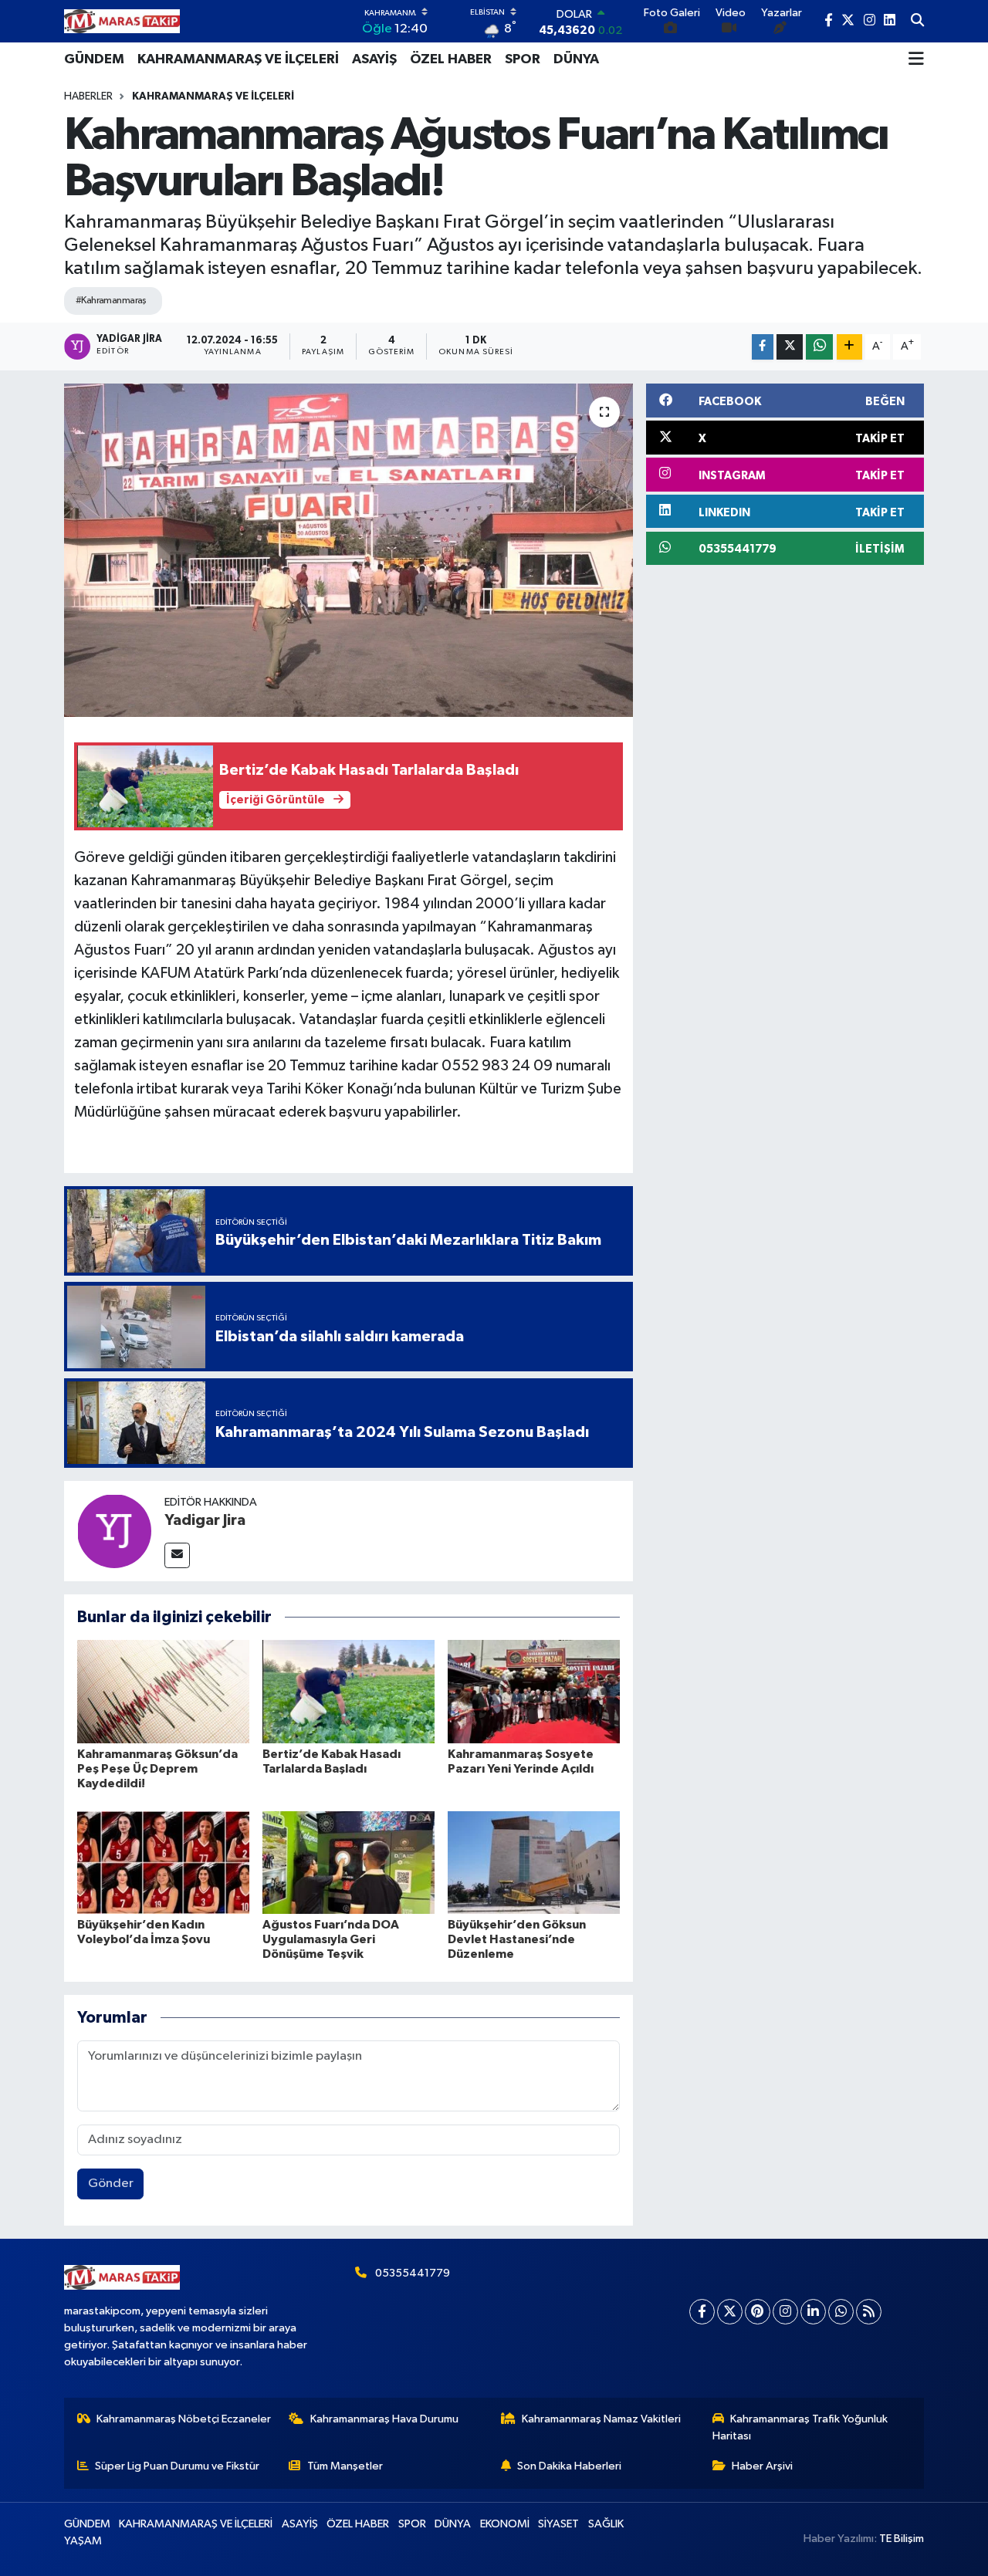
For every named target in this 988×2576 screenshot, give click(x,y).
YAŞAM (83, 2541)
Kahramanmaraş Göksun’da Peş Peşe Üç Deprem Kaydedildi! (157, 1769)
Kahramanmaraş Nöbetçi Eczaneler (184, 2419)
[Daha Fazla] (849, 347)
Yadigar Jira (205, 1520)
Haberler (88, 96)
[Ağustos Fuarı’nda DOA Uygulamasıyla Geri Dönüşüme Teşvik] (349, 1863)
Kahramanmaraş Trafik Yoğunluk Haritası (800, 2427)
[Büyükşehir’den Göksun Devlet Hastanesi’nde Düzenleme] (534, 1863)
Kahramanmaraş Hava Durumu (384, 2419)
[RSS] (869, 2312)
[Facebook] (702, 2312)
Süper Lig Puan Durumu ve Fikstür (177, 2466)
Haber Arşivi (762, 2466)
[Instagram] (785, 2312)
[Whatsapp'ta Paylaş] (819, 347)
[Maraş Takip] (122, 21)
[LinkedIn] (813, 2312)
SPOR (523, 59)
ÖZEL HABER (451, 59)
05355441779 (413, 2273)
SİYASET (558, 2524)
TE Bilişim (902, 2539)
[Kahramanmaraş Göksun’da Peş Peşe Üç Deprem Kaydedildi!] (163, 1691)
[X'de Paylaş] (790, 347)
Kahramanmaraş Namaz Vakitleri (601, 2419)
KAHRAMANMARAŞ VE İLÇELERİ (238, 59)
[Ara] (917, 22)
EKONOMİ (505, 2524)
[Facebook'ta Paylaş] (763, 347)
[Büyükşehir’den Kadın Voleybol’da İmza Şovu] (163, 1863)
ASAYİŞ (374, 59)
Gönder (111, 2184)
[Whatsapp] (841, 2312)
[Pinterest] (758, 2312)
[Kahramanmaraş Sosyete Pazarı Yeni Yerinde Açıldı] (534, 1691)
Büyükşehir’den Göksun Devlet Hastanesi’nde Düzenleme (517, 1939)
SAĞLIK (606, 2524)
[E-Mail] (177, 1555)
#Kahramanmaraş (111, 301)
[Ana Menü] (916, 59)
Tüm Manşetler (345, 2466)
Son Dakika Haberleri (569, 2466)
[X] (730, 2312)
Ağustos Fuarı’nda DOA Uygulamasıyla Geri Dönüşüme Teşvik (331, 1939)
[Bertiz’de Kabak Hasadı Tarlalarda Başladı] (349, 1691)
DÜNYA (576, 59)
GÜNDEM (94, 59)
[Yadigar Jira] (114, 1531)
